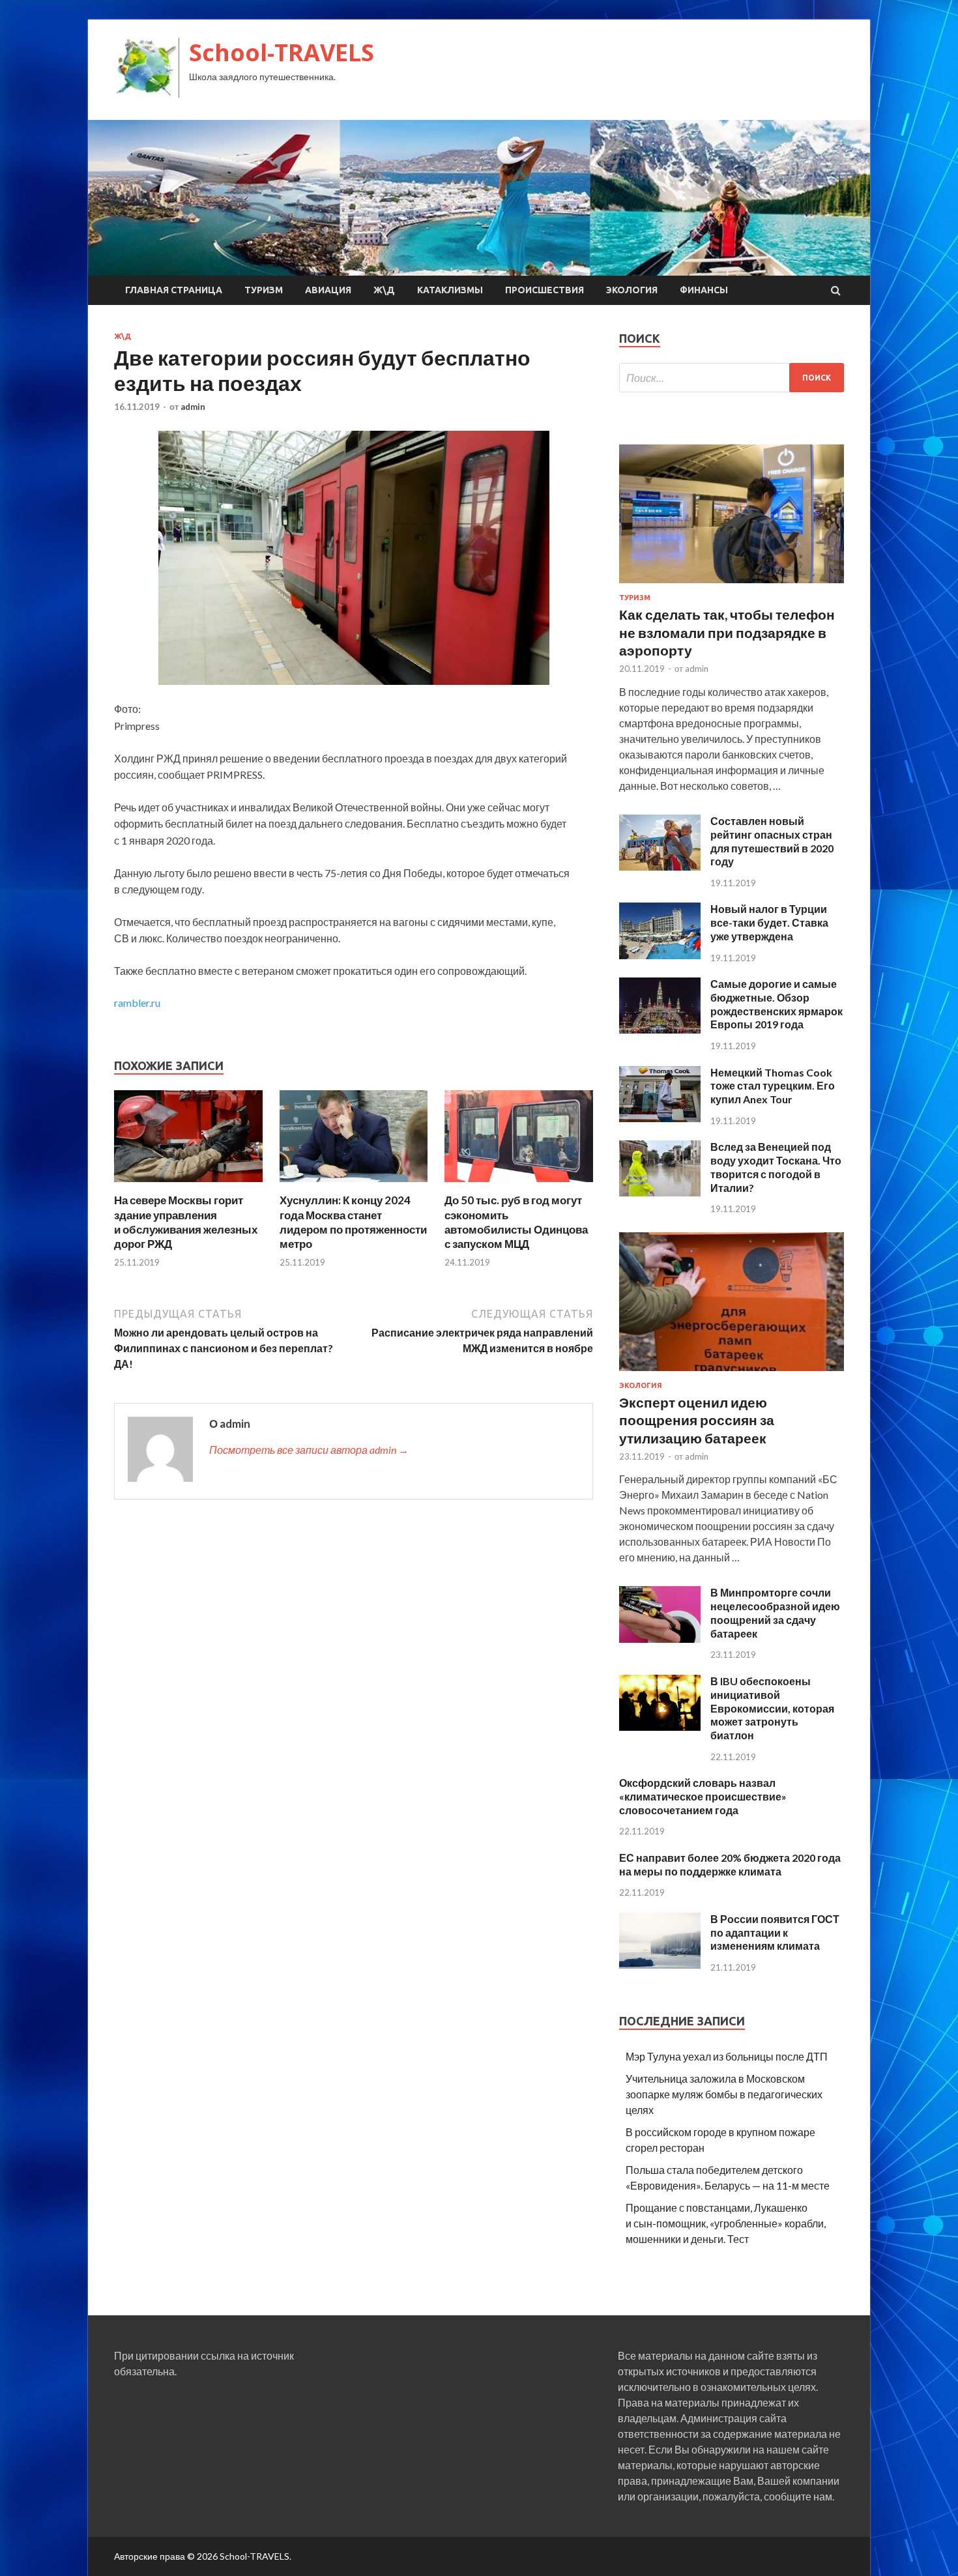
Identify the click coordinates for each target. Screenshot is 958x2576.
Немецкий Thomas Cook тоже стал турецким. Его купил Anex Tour (773, 1086)
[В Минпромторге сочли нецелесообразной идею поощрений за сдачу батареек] (660, 1639)
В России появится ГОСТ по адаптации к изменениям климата (775, 1932)
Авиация (328, 290)
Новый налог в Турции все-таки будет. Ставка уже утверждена (769, 922)
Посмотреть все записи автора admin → (309, 1450)
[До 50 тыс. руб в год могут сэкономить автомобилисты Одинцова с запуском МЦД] (519, 1185)
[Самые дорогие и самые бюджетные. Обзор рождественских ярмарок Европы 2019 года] (660, 1029)
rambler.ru (137, 1003)
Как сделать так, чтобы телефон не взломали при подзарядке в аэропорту (727, 632)
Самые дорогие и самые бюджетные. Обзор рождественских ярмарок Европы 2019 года (777, 1004)
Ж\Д (384, 290)
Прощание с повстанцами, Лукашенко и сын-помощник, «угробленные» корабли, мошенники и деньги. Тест (726, 2223)
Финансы (704, 290)
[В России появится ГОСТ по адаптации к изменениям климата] (660, 1964)
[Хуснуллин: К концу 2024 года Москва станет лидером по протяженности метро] (354, 1185)
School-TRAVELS (282, 52)
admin (193, 407)
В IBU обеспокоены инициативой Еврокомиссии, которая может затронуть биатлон (772, 1708)
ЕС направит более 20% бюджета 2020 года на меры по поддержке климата (730, 1864)
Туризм (264, 290)
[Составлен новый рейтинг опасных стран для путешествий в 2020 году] (660, 866)
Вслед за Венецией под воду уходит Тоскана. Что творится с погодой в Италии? (776, 1167)
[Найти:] (732, 378)
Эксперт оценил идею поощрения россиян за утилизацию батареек (697, 1420)
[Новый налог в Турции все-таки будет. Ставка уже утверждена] (660, 955)
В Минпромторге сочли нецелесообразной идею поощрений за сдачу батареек (775, 1613)
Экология (632, 290)
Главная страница (174, 290)
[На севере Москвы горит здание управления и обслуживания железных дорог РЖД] (188, 1185)
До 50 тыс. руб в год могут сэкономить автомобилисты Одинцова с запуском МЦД (516, 1222)
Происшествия (544, 290)
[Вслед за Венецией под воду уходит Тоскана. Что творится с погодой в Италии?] (660, 1192)
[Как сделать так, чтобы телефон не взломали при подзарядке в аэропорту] (732, 586)
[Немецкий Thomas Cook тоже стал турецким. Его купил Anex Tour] (660, 1118)
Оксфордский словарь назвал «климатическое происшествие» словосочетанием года (703, 1796)
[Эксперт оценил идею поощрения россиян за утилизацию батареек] (732, 1373)
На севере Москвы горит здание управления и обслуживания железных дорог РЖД (186, 1222)
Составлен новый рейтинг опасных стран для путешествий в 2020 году (772, 841)
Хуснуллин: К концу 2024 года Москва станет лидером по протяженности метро (353, 1222)
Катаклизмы (450, 290)
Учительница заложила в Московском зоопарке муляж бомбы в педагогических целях (724, 2094)
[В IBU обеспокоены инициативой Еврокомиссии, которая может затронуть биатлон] (660, 1727)
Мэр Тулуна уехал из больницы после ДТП (727, 2056)
